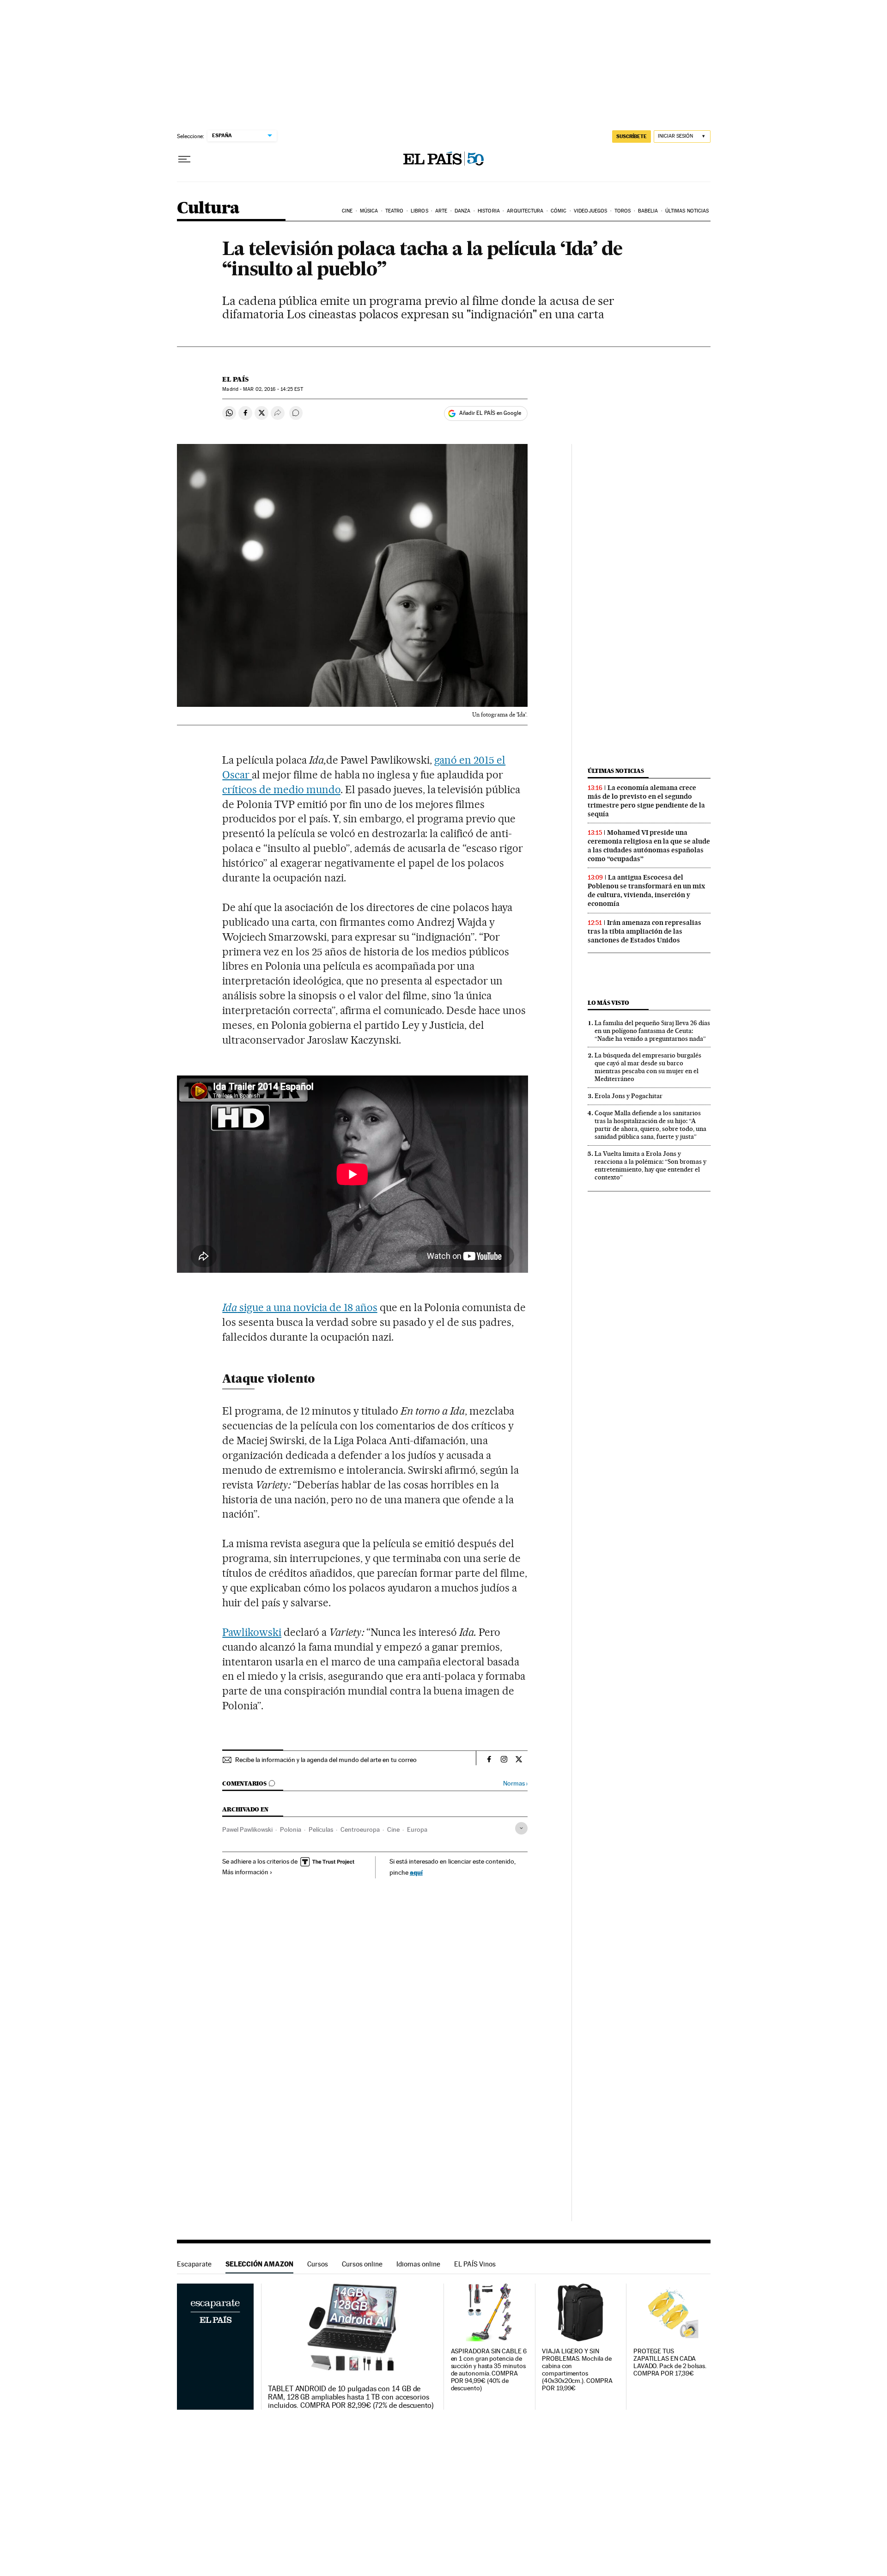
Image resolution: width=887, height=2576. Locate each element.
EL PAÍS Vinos (475, 2264)
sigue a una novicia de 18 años (300, 1307)
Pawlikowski (252, 1632)
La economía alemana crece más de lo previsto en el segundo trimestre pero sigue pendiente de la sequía (646, 801)
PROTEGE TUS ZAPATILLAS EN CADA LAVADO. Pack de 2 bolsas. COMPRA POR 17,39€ (670, 2362)
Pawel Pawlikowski (247, 1829)
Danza (463, 211)
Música (369, 211)
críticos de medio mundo (281, 790)
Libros (419, 211)
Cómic (559, 211)
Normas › (515, 1783)
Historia (489, 211)
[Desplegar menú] (184, 159)
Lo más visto (608, 1003)
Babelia (648, 211)
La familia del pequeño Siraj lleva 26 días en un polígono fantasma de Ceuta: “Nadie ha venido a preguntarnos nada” (652, 1031)
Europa (417, 1829)
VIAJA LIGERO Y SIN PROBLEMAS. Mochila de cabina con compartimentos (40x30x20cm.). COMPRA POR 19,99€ (577, 2370)
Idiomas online (418, 2264)
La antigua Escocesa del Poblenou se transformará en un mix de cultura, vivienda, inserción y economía (646, 890)
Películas (321, 1829)
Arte (441, 211)
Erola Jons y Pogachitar (629, 1096)
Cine (347, 211)
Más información (245, 1872)
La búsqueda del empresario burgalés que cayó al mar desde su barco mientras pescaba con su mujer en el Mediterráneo (648, 1067)
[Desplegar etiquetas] (521, 1828)
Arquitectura (525, 211)
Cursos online (362, 2264)
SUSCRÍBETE (632, 136)
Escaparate (194, 2264)
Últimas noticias (687, 211)
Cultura (208, 209)
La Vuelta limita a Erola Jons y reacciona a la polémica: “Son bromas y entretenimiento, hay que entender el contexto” (650, 1165)
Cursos (318, 2264)
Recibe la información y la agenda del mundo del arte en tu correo (326, 1760)
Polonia (291, 1829)
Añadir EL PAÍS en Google (490, 413)
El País (235, 379)
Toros (623, 211)
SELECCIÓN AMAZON (259, 2264)
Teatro (395, 211)
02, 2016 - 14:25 (273, 389)
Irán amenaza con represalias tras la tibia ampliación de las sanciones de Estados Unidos (644, 931)
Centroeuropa (360, 1829)
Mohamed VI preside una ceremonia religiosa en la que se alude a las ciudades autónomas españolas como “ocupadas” (649, 846)
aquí (416, 1872)
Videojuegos (590, 211)
